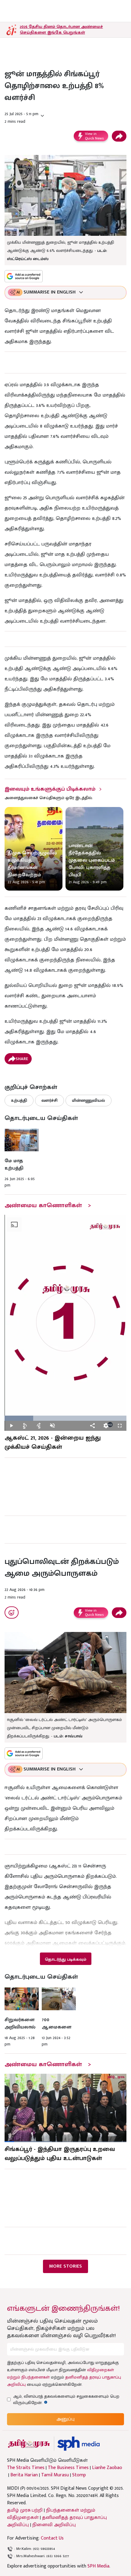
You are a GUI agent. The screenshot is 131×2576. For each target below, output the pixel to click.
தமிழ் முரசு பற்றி (25, 2510)
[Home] (78, 2444)
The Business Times (68, 2468)
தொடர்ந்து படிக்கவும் (65, 1959)
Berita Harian (24, 2475)
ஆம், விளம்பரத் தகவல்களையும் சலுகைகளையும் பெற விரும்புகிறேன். (66, 2399)
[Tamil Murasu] (29, 2444)
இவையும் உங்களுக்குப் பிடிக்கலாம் (50, 789)
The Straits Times (26, 2468)
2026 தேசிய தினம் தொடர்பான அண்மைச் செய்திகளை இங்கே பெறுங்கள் (61, 29)
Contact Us (52, 2538)
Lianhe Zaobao (107, 2468)
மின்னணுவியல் (89, 1100)
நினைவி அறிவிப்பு (54, 2525)
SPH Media (98, 2566)
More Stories (65, 2266)
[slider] (65, 1418)
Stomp (79, 2475)
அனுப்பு (65, 2419)
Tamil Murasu (55, 2475)
